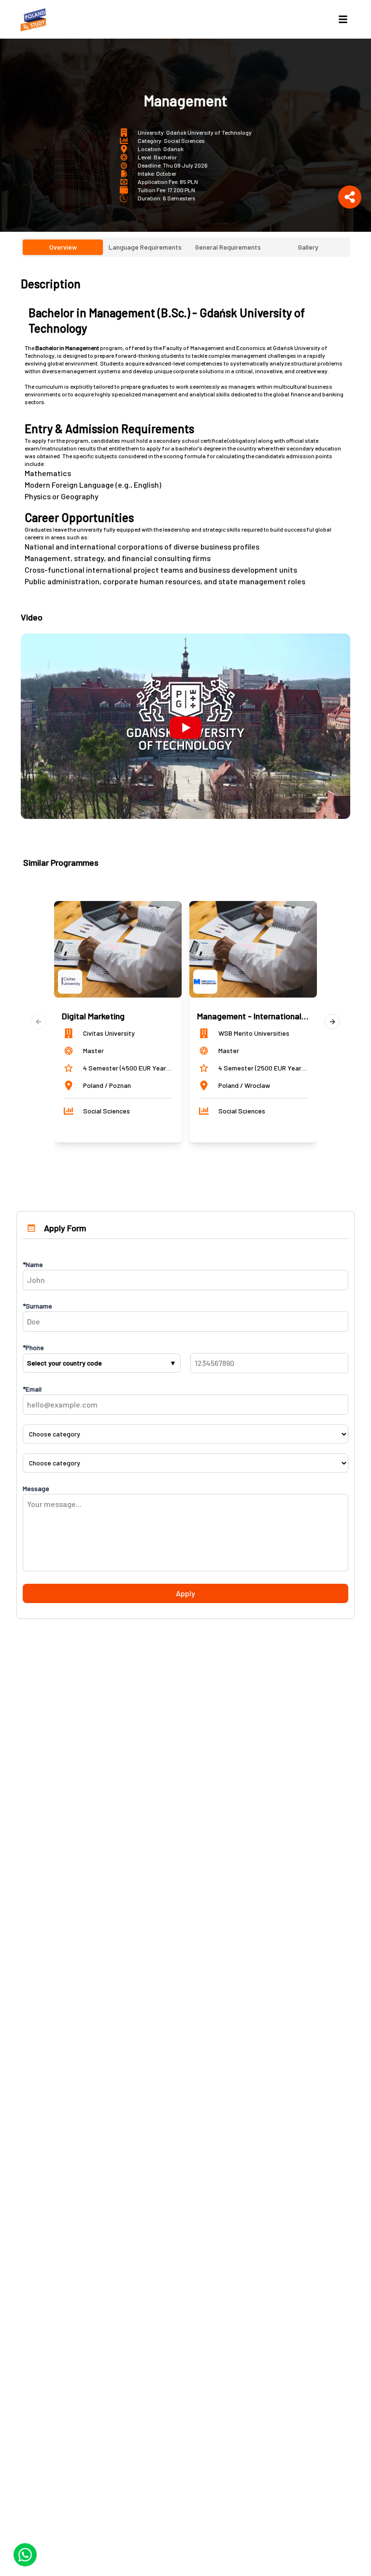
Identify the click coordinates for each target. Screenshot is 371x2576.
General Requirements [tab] (228, 247)
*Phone (33, 1347)
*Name (33, 1264)
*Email (32, 1389)
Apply (185, 1593)
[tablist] (185, 247)
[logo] (35, 19)
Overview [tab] (63, 247)
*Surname (37, 1306)
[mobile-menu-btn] (343, 19)
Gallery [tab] (308, 247)
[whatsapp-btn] (25, 2555)
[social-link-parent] (350, 197)
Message (36, 1488)
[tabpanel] (185, 548)
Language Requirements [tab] (145, 247)
